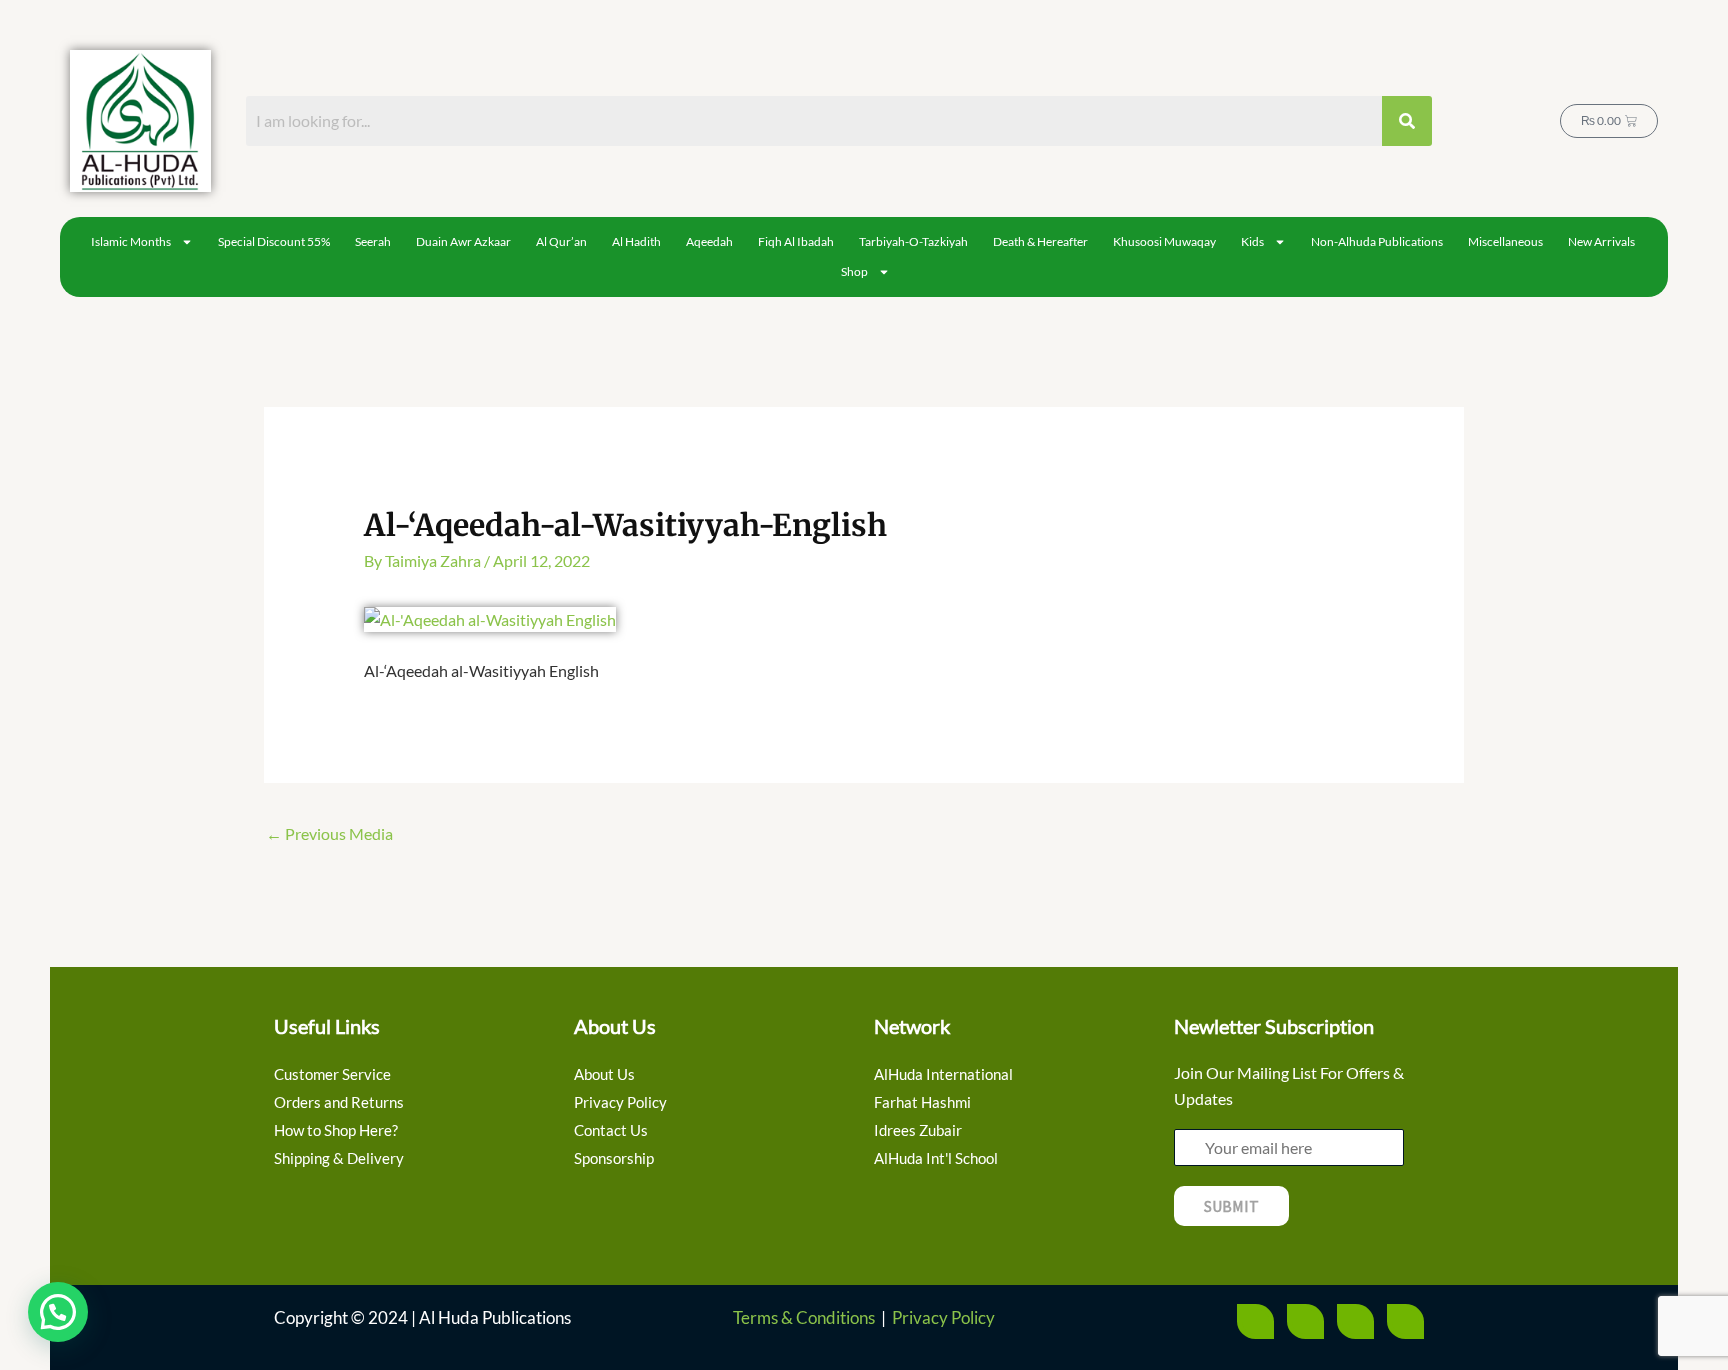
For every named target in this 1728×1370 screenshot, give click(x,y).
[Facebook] (1255, 1321)
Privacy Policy (943, 1317)
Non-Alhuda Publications (1377, 241)
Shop (854, 271)
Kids (1252, 241)
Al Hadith (636, 241)
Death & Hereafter (1040, 241)
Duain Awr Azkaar (463, 241)
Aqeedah (709, 241)
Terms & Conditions (804, 1317)
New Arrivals (1601, 241)
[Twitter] (1305, 1321)
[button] (58, 1312)
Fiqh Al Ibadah (796, 241)
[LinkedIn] (1405, 1321)
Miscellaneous (1505, 241)
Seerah (373, 241)
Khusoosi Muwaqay (1164, 241)
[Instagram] (1355, 1321)
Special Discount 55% (274, 241)
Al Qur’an (561, 241)
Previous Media (329, 833)
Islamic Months (131, 241)
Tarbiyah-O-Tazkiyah (913, 241)
